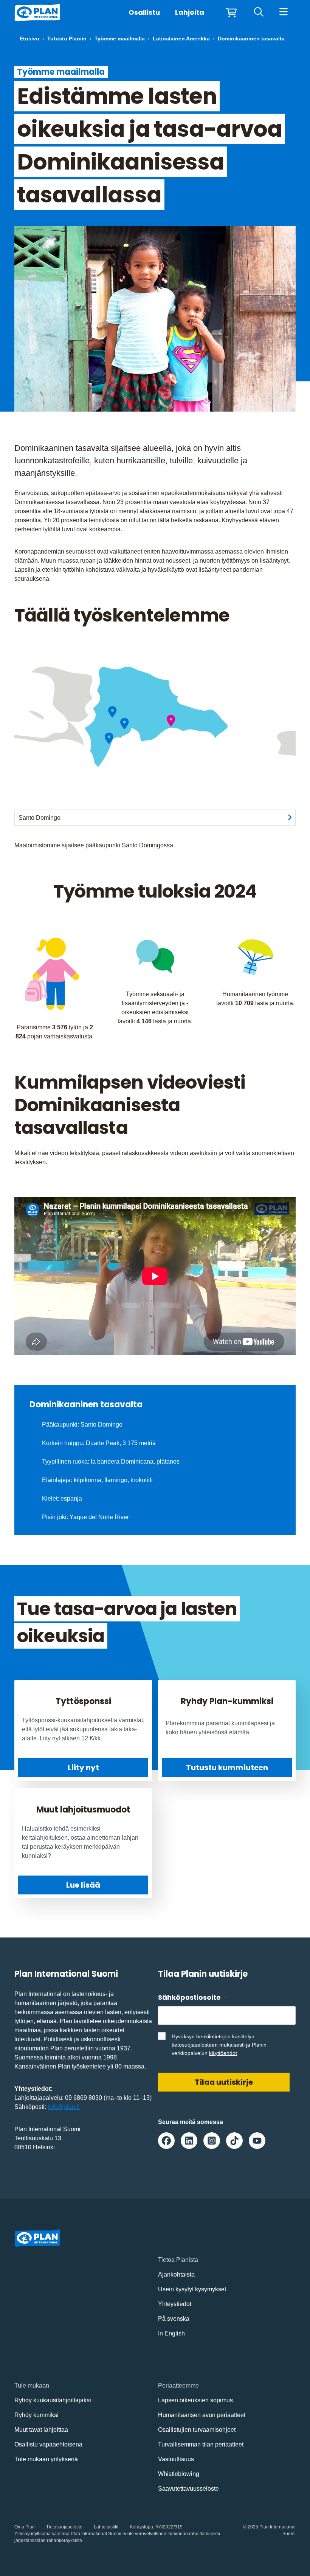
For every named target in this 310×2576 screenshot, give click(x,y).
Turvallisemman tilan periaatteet (201, 2444)
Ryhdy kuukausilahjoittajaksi (53, 2400)
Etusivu (29, 39)
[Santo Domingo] (171, 721)
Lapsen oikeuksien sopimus (195, 2400)
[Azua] (125, 724)
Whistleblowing (179, 2474)
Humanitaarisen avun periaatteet (202, 2415)
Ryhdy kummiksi (36, 2415)
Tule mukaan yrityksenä (46, 2459)
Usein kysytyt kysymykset (192, 2289)
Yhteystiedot (175, 2304)
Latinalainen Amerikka (181, 39)
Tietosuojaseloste (64, 2527)
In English (171, 2333)
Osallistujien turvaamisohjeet (197, 2430)
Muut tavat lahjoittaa (41, 2430)
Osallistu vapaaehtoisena (48, 2444)
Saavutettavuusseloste (188, 2489)
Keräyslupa (141, 2527)
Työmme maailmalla (120, 39)
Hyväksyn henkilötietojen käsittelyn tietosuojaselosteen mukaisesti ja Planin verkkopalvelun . (219, 2045)
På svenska (174, 2319)
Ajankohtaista (176, 2274)
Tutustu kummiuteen (227, 1768)
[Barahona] (109, 738)
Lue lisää (83, 1885)
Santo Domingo (40, 818)
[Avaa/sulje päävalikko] (283, 12)
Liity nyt (83, 1768)
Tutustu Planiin (67, 39)
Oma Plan (25, 2527)
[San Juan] (112, 712)
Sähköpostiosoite (192, 1997)
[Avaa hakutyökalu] (259, 12)
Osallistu (144, 12)
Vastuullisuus (176, 2459)
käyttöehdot (223, 2053)
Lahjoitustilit (106, 2527)
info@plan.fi (64, 2107)
